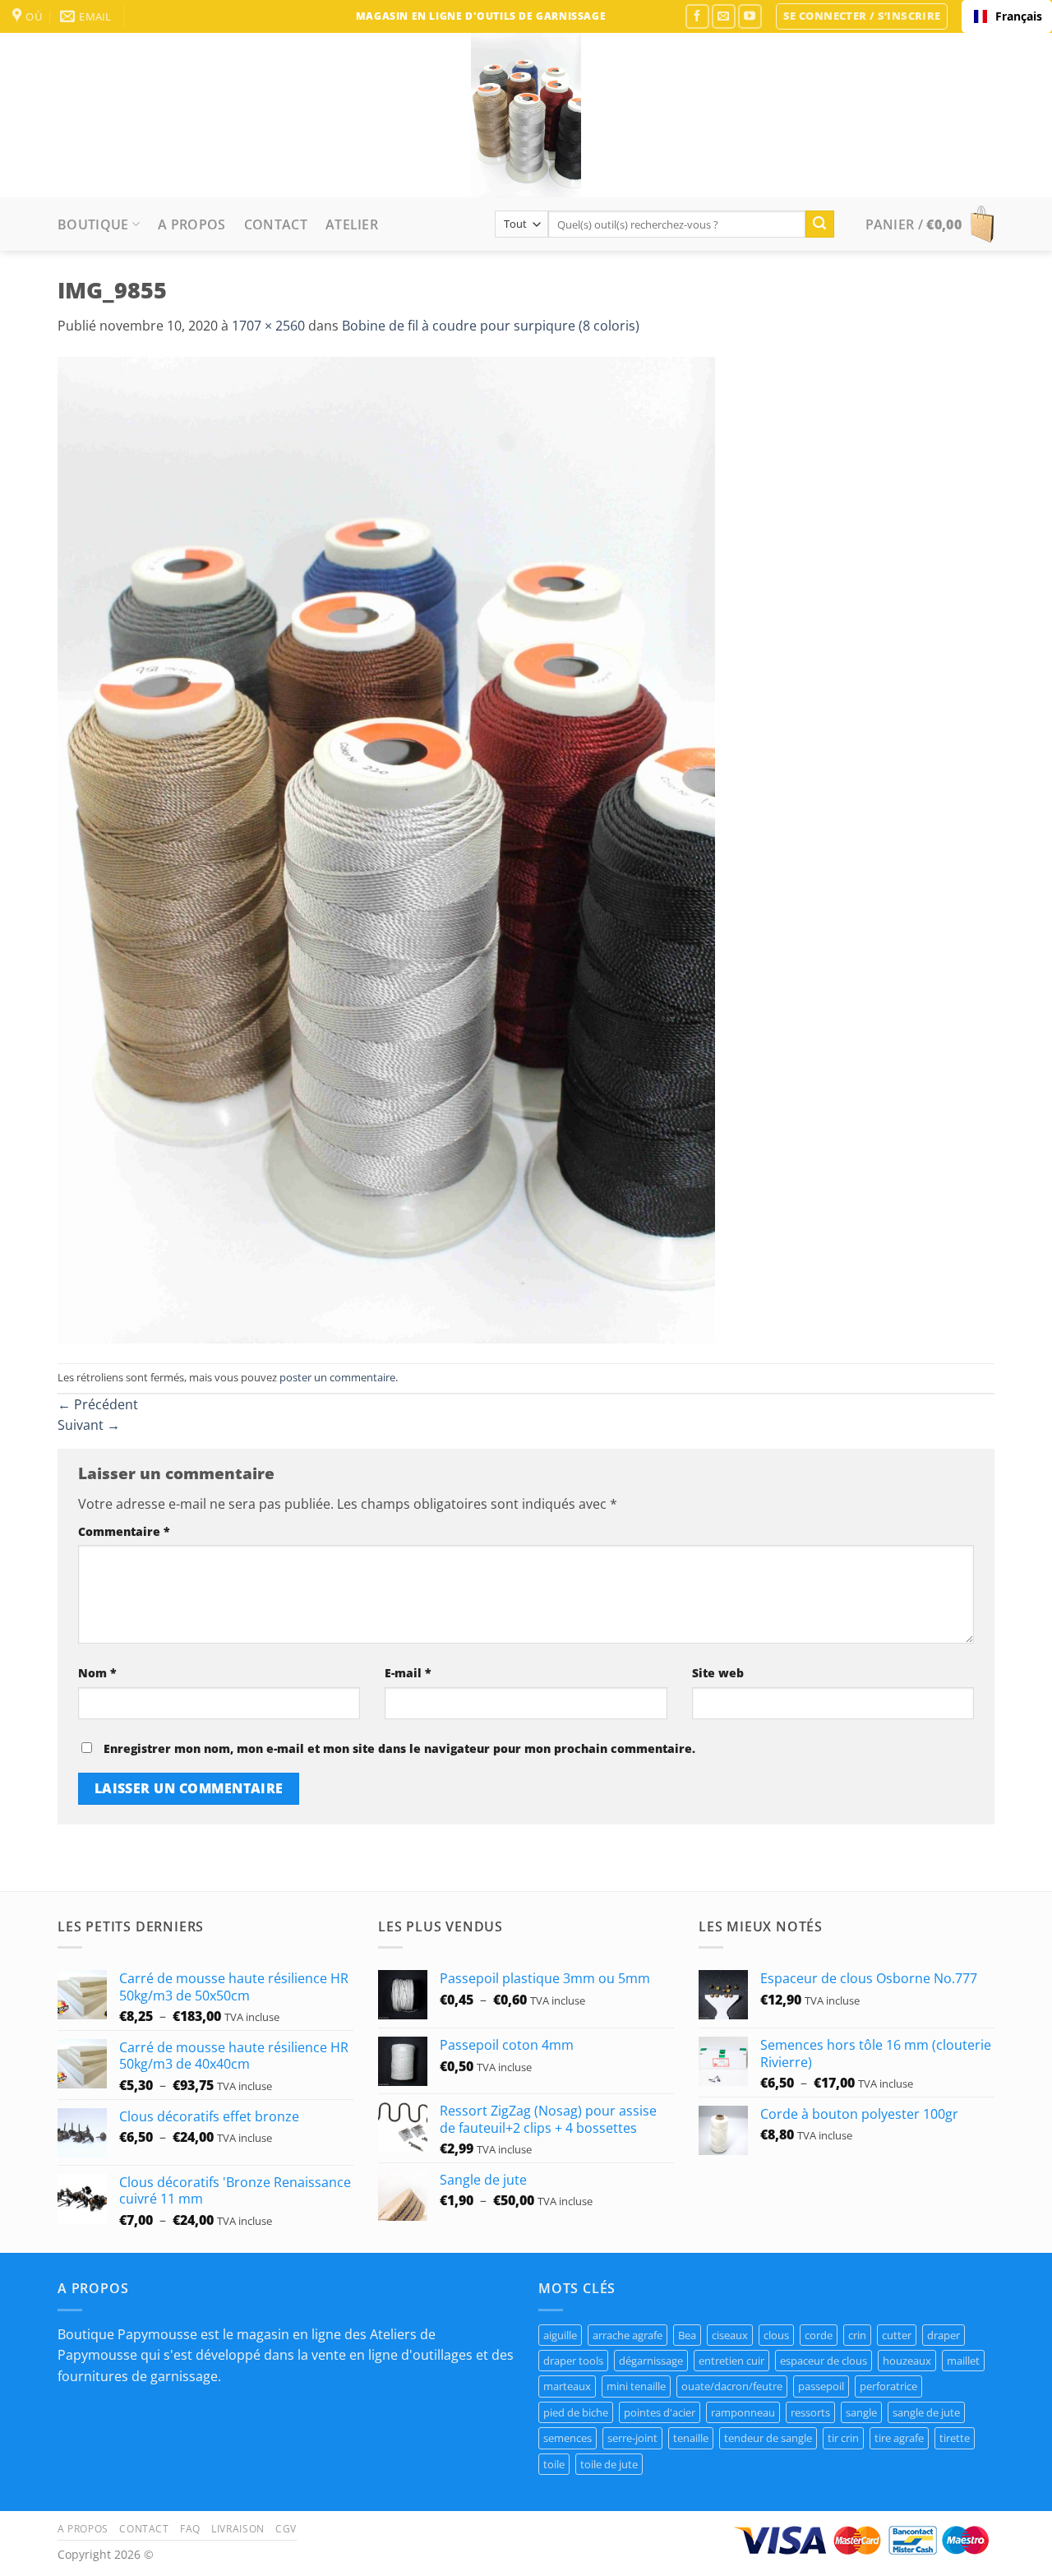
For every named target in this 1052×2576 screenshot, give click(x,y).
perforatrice (888, 2386)
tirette (955, 2438)
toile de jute (609, 2464)
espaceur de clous (824, 2361)
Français (1017, 16)
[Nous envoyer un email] (724, 16)
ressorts (810, 2412)
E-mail (408, 1673)
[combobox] (1007, 16)
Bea (687, 2335)
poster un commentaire (337, 1377)
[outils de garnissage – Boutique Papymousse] (526, 115)
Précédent (98, 1404)
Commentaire (124, 1531)
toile (554, 2464)
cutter (897, 2335)
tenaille (691, 2438)
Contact (276, 224)
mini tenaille (636, 2386)
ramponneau (743, 2412)
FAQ (190, 2529)
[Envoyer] (819, 224)
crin (857, 2335)
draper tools (573, 2361)
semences (568, 2438)
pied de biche (576, 2412)
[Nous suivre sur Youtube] (750, 16)
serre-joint (632, 2438)
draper (944, 2335)
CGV (286, 2529)
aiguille (560, 2335)
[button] (862, 16)
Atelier (352, 224)
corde (819, 2335)
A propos (192, 224)
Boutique (93, 224)
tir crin (843, 2438)
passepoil (821, 2386)
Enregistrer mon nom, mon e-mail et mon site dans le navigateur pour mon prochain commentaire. (399, 1748)
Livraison (238, 2529)
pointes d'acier (660, 2412)
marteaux (567, 2386)
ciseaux (730, 2335)
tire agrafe (899, 2438)
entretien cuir (731, 2361)
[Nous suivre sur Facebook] (697, 16)
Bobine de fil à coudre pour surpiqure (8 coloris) (491, 326)
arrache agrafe (628, 2335)
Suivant (89, 1425)
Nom (97, 1673)
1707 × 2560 (268, 326)
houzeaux (907, 2361)
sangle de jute (926, 2412)
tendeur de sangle (768, 2438)
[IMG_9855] (386, 849)
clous (776, 2335)
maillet (963, 2361)
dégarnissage (651, 2361)
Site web (718, 1673)
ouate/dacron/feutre (732, 2386)
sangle (861, 2412)
